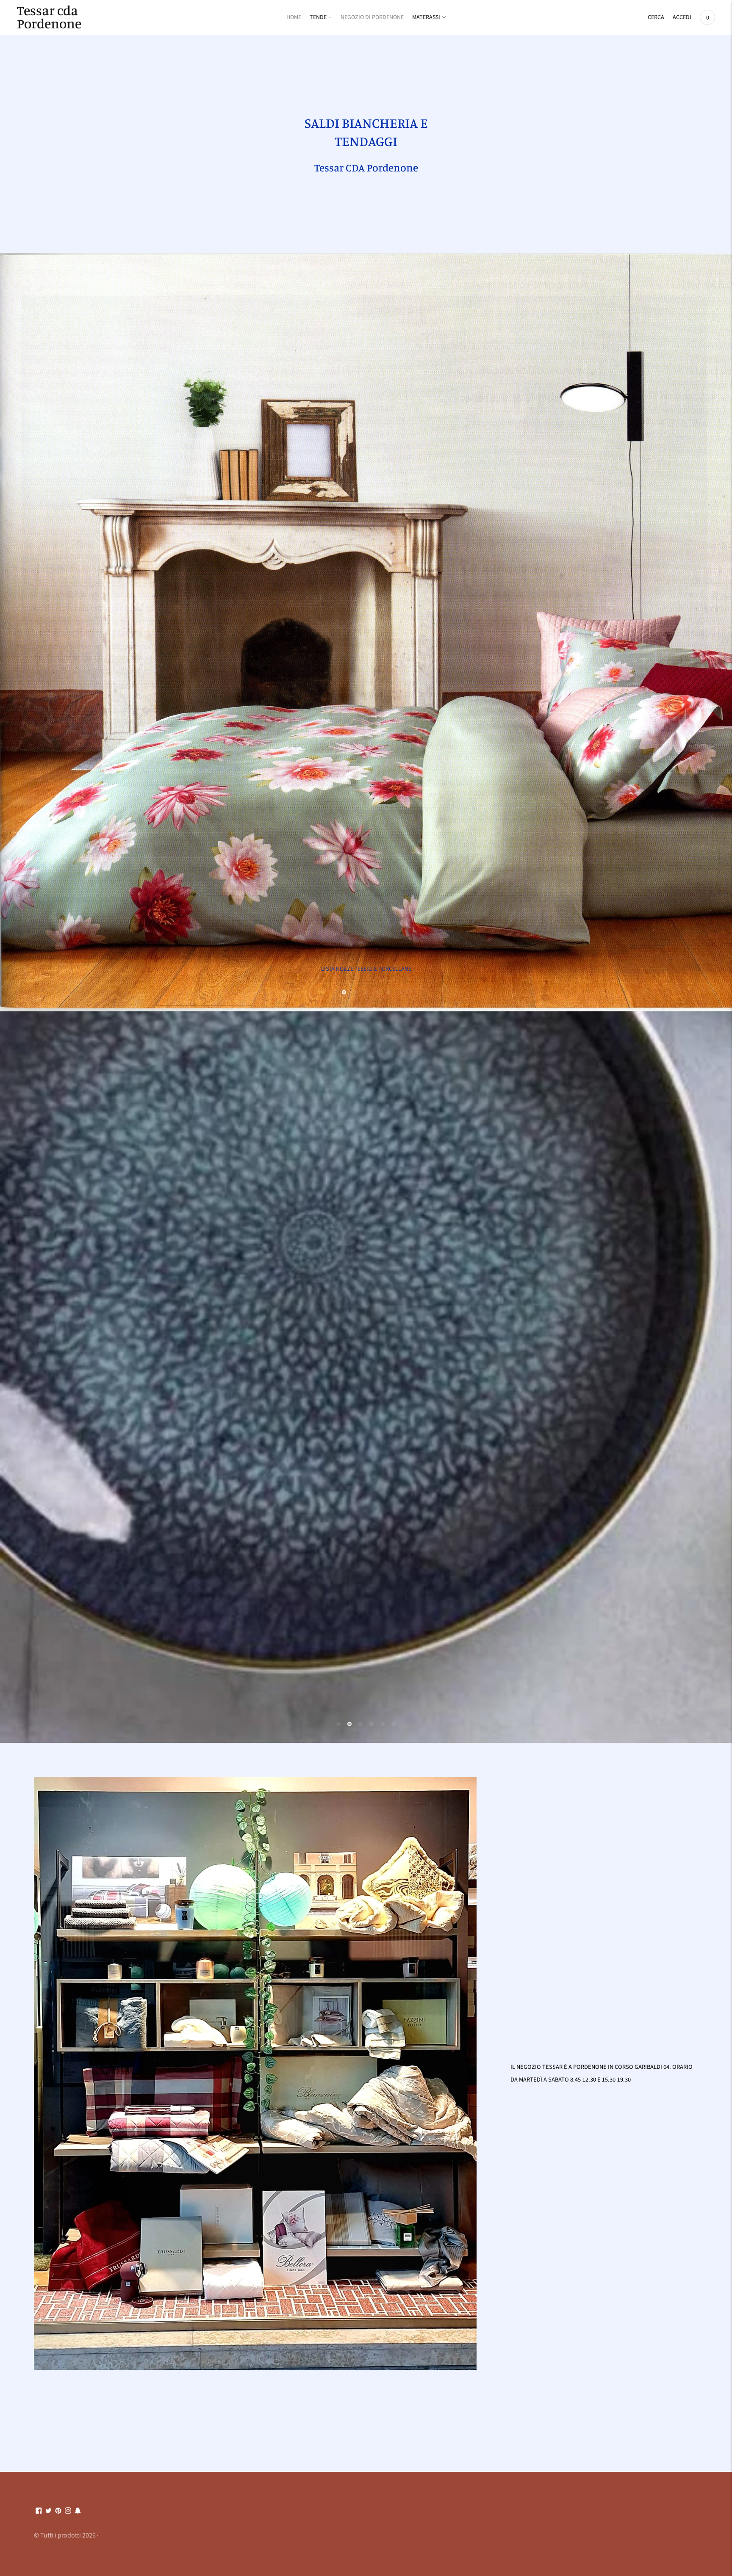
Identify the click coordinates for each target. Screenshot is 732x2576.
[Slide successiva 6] (394, 1679)
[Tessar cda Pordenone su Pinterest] (58, 2466)
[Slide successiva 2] (355, 965)
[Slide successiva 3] (366, 965)
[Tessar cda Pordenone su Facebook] (39, 2466)
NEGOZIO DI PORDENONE (372, 17)
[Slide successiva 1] (344, 965)
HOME (294, 17)
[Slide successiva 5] (388, 965)
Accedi (682, 17)
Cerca (656, 17)
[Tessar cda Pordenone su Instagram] (68, 2466)
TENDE (318, 17)
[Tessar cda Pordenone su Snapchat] (78, 2466)
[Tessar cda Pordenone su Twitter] (49, 2466)
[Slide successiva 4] (377, 965)
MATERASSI (426, 17)
